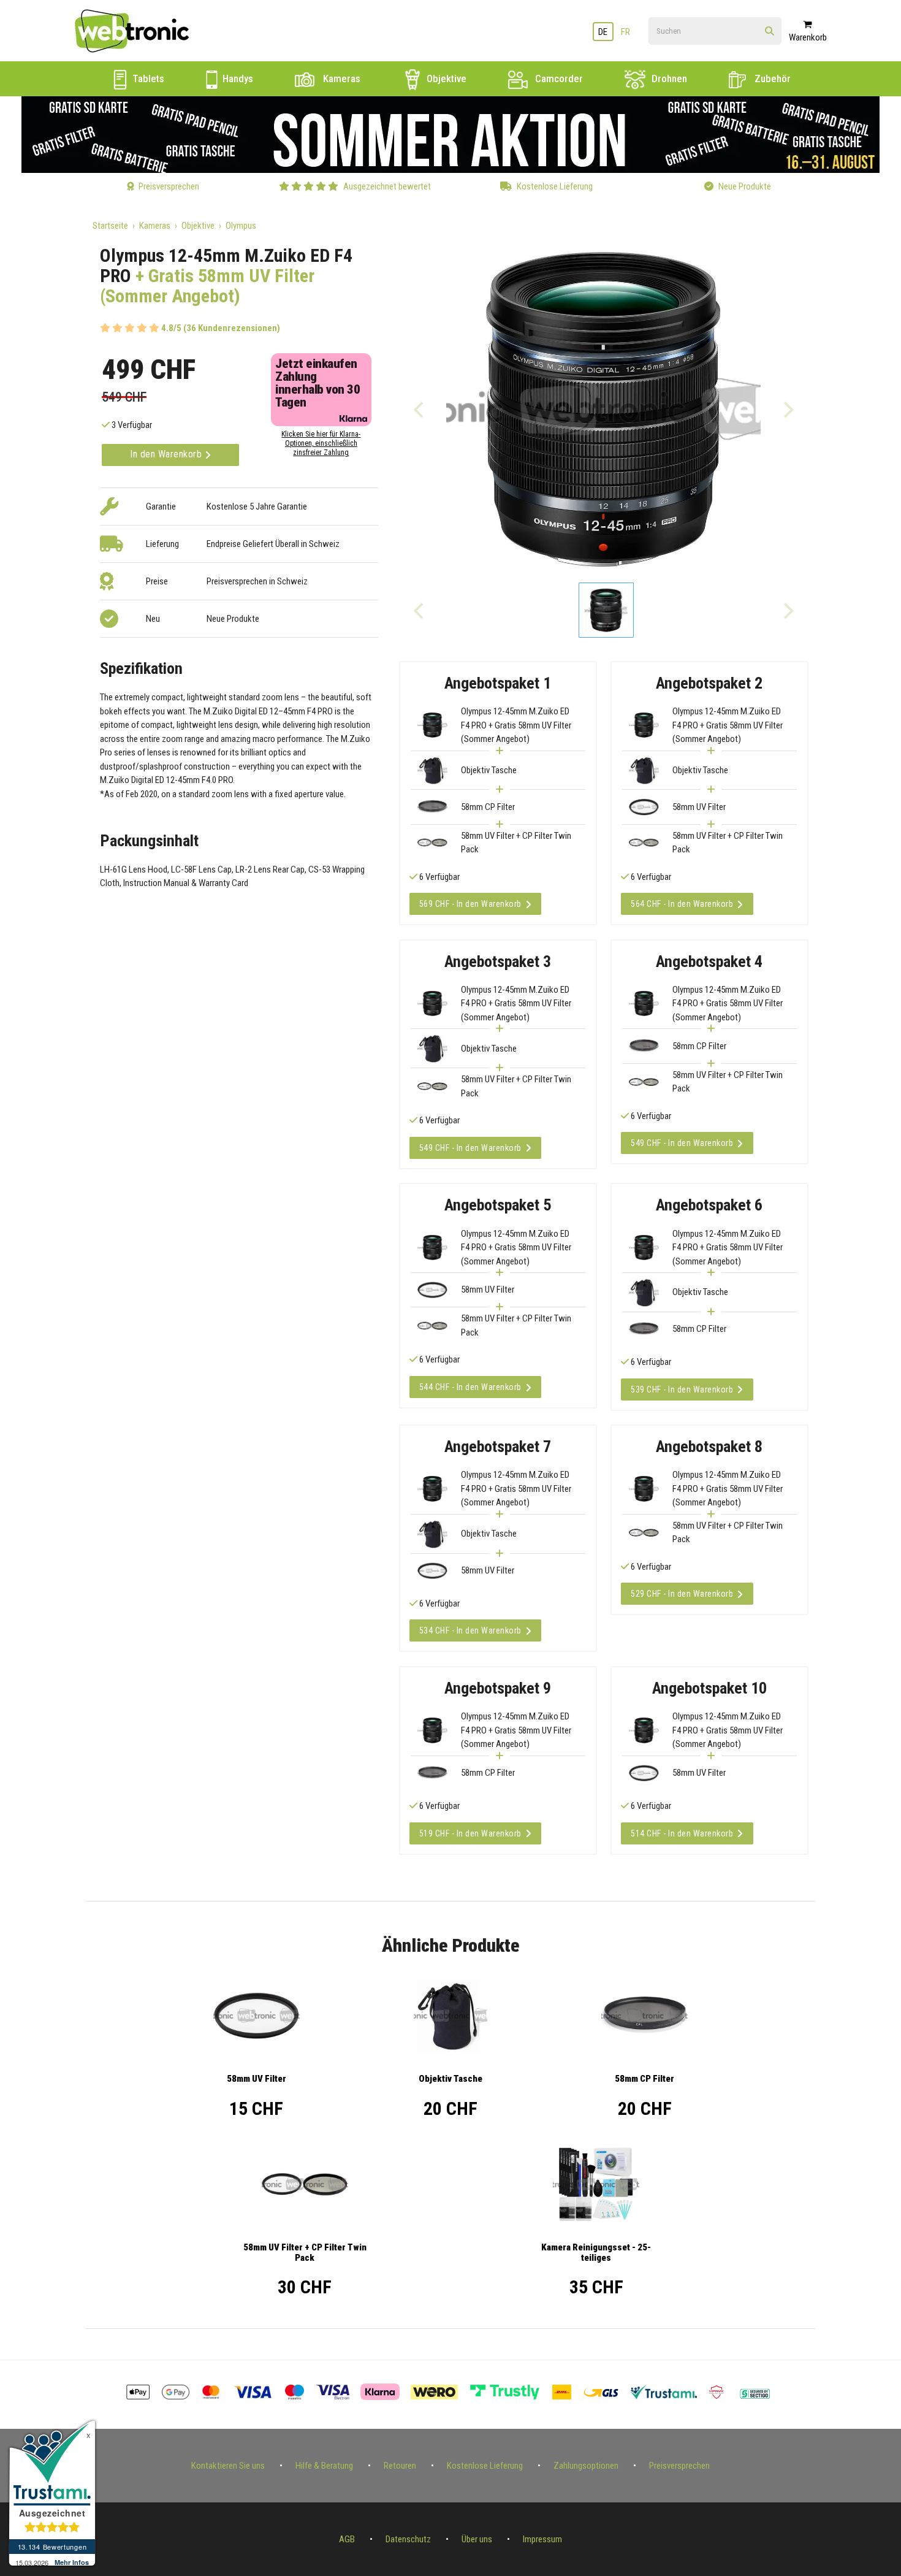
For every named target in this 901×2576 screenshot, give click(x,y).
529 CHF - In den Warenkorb (682, 1594)
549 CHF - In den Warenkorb (470, 1148)
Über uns (477, 2539)
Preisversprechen (679, 2466)
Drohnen (668, 78)
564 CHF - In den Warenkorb (682, 904)
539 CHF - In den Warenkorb (682, 1389)
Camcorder (558, 78)
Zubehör (771, 78)
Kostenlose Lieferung (485, 2466)
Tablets (147, 78)
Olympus (241, 226)
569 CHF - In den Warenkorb (470, 904)
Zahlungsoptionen (586, 2466)
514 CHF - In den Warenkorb (682, 1833)
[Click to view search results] (770, 32)
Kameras (340, 78)
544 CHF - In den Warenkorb (470, 1387)
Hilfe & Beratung (324, 2466)
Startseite (110, 226)
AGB (347, 2539)
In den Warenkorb (167, 454)
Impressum (542, 2539)
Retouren (400, 2466)
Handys (237, 78)
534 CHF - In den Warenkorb (470, 1630)
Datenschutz (408, 2539)
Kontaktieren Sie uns (228, 2466)
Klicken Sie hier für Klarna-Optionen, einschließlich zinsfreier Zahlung (321, 443)
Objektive (445, 78)
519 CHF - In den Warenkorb (470, 1833)
